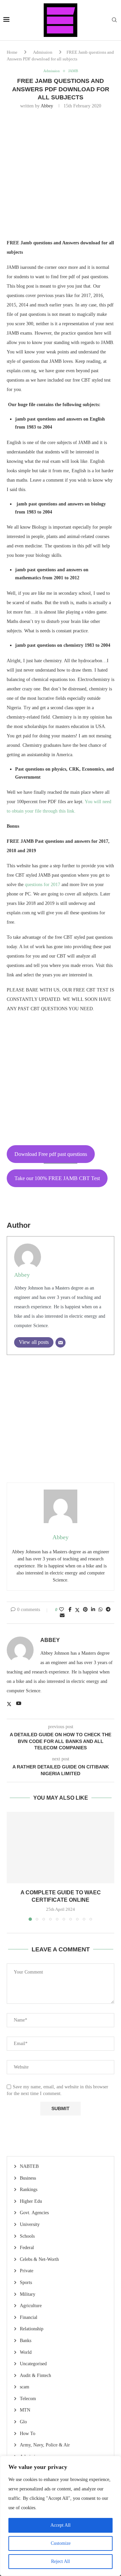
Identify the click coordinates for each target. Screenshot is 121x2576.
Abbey (47, 106)
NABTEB (29, 2166)
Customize (61, 2543)
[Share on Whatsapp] (100, 1610)
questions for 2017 (43, 885)
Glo (23, 2422)
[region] (61, 2516)
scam (25, 2387)
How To (28, 2434)
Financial (29, 2317)
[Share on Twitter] (77, 1610)
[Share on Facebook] (70, 1610)
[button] (12, 1866)
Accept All (61, 2525)
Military (28, 2294)
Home (12, 52)
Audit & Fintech (35, 2375)
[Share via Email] (62, 1616)
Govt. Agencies (34, 2213)
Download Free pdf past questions (51, 1154)
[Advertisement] (61, 178)
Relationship (32, 2329)
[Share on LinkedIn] (93, 1610)
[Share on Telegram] (108, 1610)
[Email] (61, 1343)
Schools (27, 2236)
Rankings (29, 2190)
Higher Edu (31, 2201)
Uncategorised (33, 2364)
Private (27, 2271)
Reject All (61, 2561)
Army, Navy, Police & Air (45, 2445)
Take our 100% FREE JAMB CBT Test (57, 1178)
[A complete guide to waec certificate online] (61, 1848)
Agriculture (31, 2306)
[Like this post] (62, 1610)
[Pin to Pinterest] (85, 1610)
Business (28, 2178)
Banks (26, 2341)
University (30, 2224)
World (26, 2352)
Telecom (28, 2399)
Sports (26, 2282)
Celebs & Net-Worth (39, 2259)
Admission (43, 52)
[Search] (114, 20)
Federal (27, 2248)
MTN (25, 2410)
